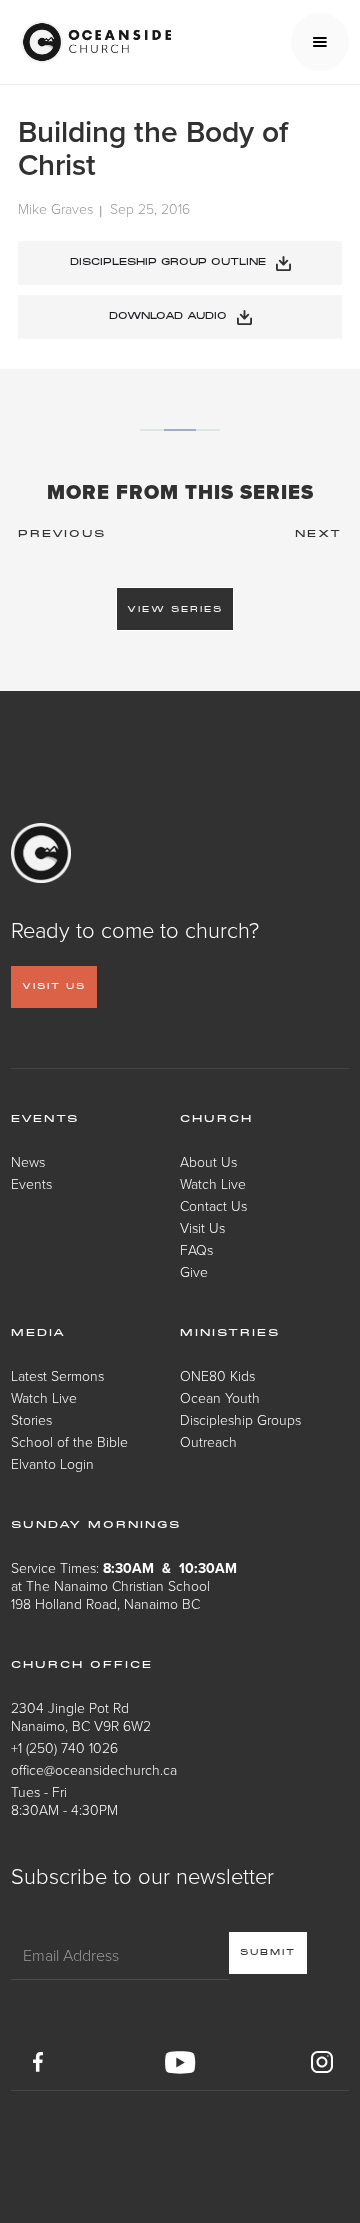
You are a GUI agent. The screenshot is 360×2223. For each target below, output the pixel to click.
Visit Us (202, 1227)
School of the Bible (69, 1441)
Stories (31, 1419)
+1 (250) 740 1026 (64, 1747)
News (28, 1161)
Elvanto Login (52, 1463)
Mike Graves (55, 209)
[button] (320, 42)
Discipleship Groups (240, 1419)
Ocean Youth (220, 1397)
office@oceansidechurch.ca (94, 1769)
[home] (91, 42)
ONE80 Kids (217, 1375)
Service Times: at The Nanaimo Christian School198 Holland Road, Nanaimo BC (124, 1585)
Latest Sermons (57, 1375)
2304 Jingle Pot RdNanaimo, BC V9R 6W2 (81, 1716)
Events (31, 1183)
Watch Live (213, 1183)
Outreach (208, 1441)
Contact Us (213, 1205)
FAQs (196, 1249)
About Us (208, 1161)
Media (38, 1333)
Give (194, 1271)
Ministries (230, 1333)
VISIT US (54, 986)
